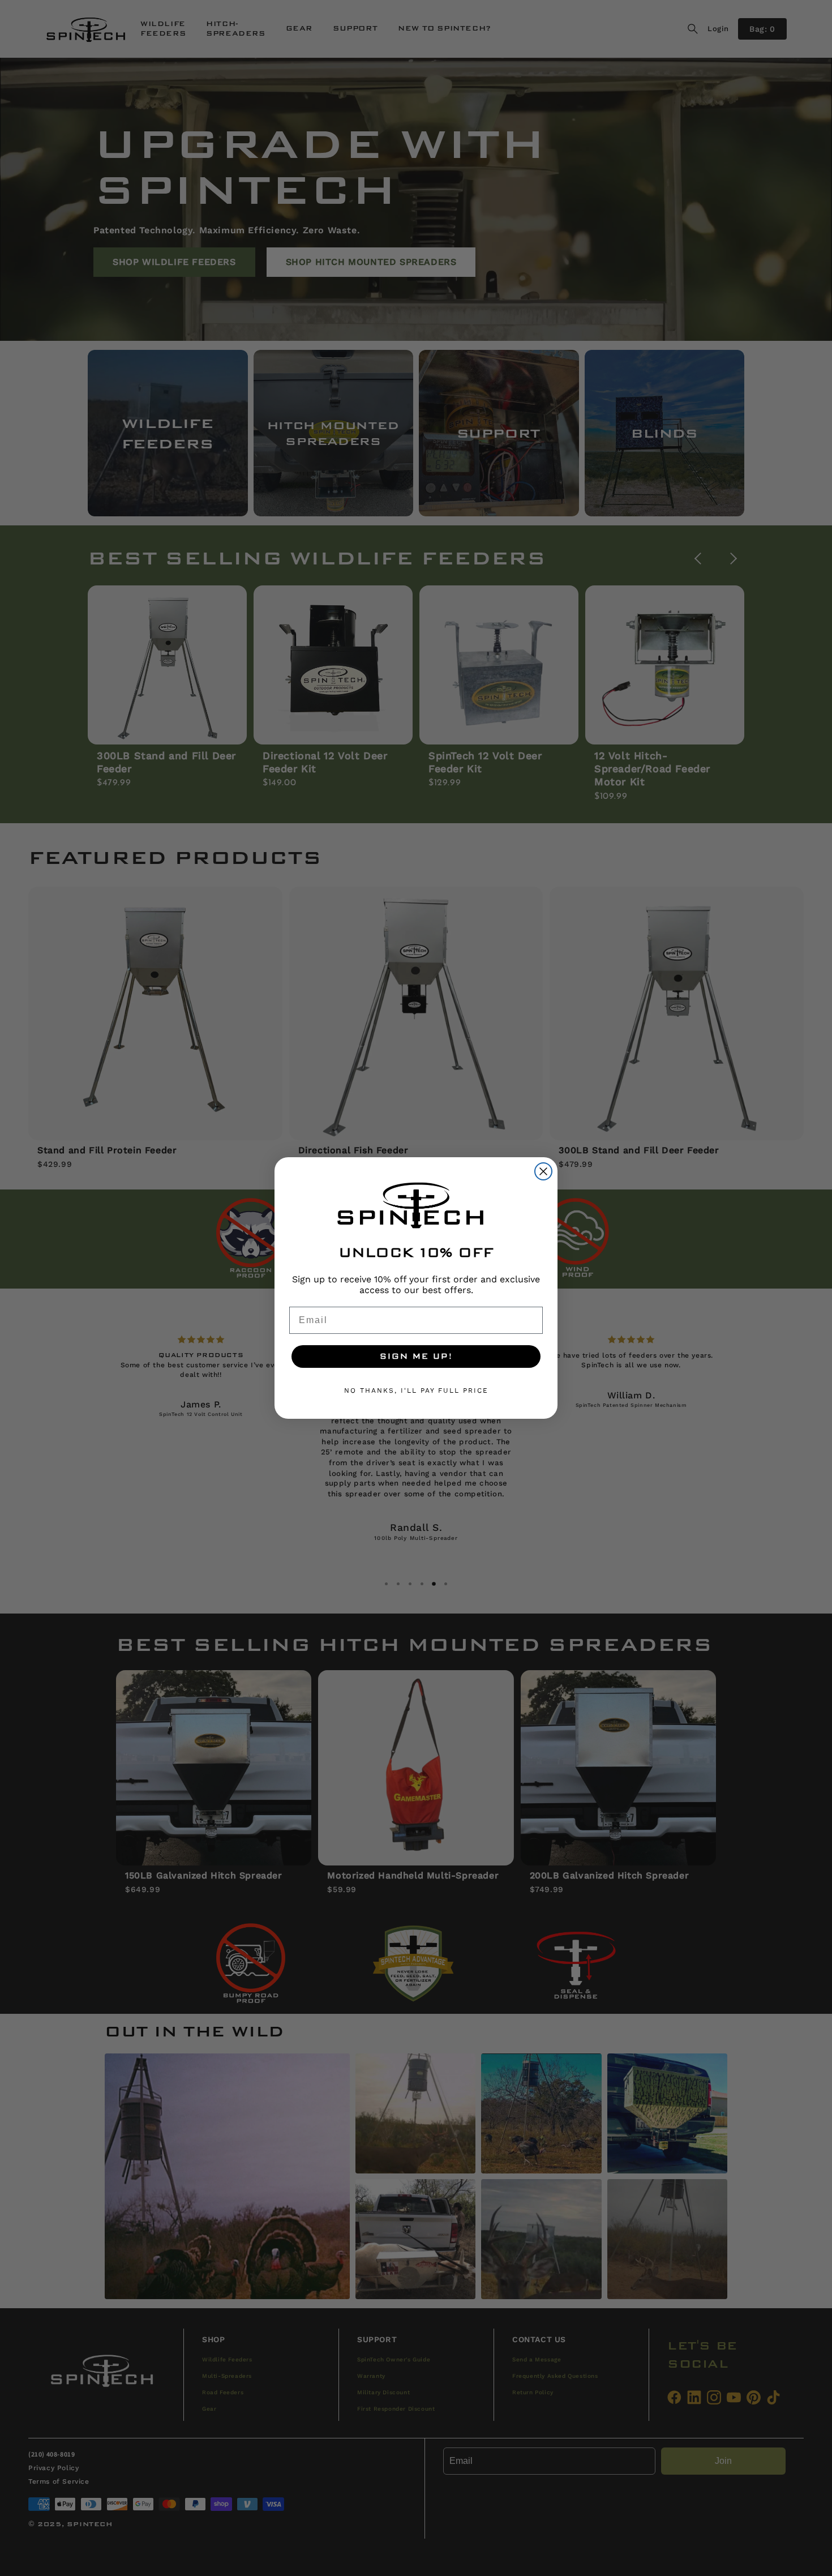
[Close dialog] (543, 1171)
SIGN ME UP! (416, 1357)
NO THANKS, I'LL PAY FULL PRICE (416, 1390)
